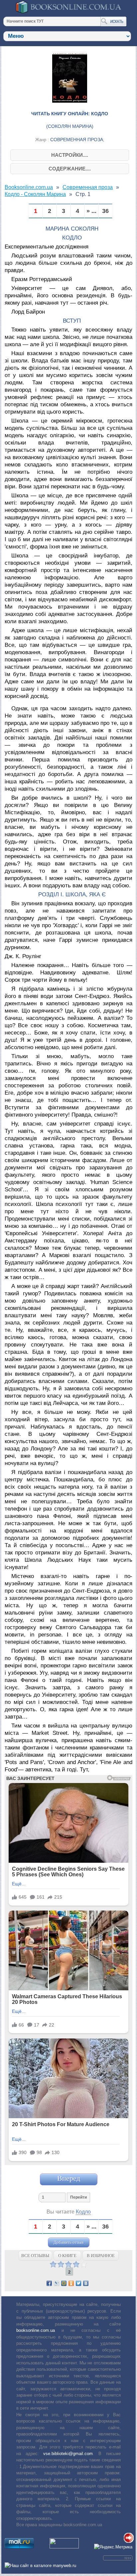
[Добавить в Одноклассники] (71, 2283)
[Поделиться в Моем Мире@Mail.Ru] (64, 2283)
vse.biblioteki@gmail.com (68, 2454)
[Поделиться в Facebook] (49, 2283)
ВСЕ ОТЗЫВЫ (35, 2256)
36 (105, 211)
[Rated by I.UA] (64, 2547)
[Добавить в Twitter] (78, 2283)
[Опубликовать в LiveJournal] (57, 2283)
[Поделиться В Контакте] (86, 2283)
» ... (91, 211)
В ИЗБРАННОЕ (101, 2256)
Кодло (83, 2212)
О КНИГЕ (67, 2256)
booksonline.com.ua (36, 2330)
